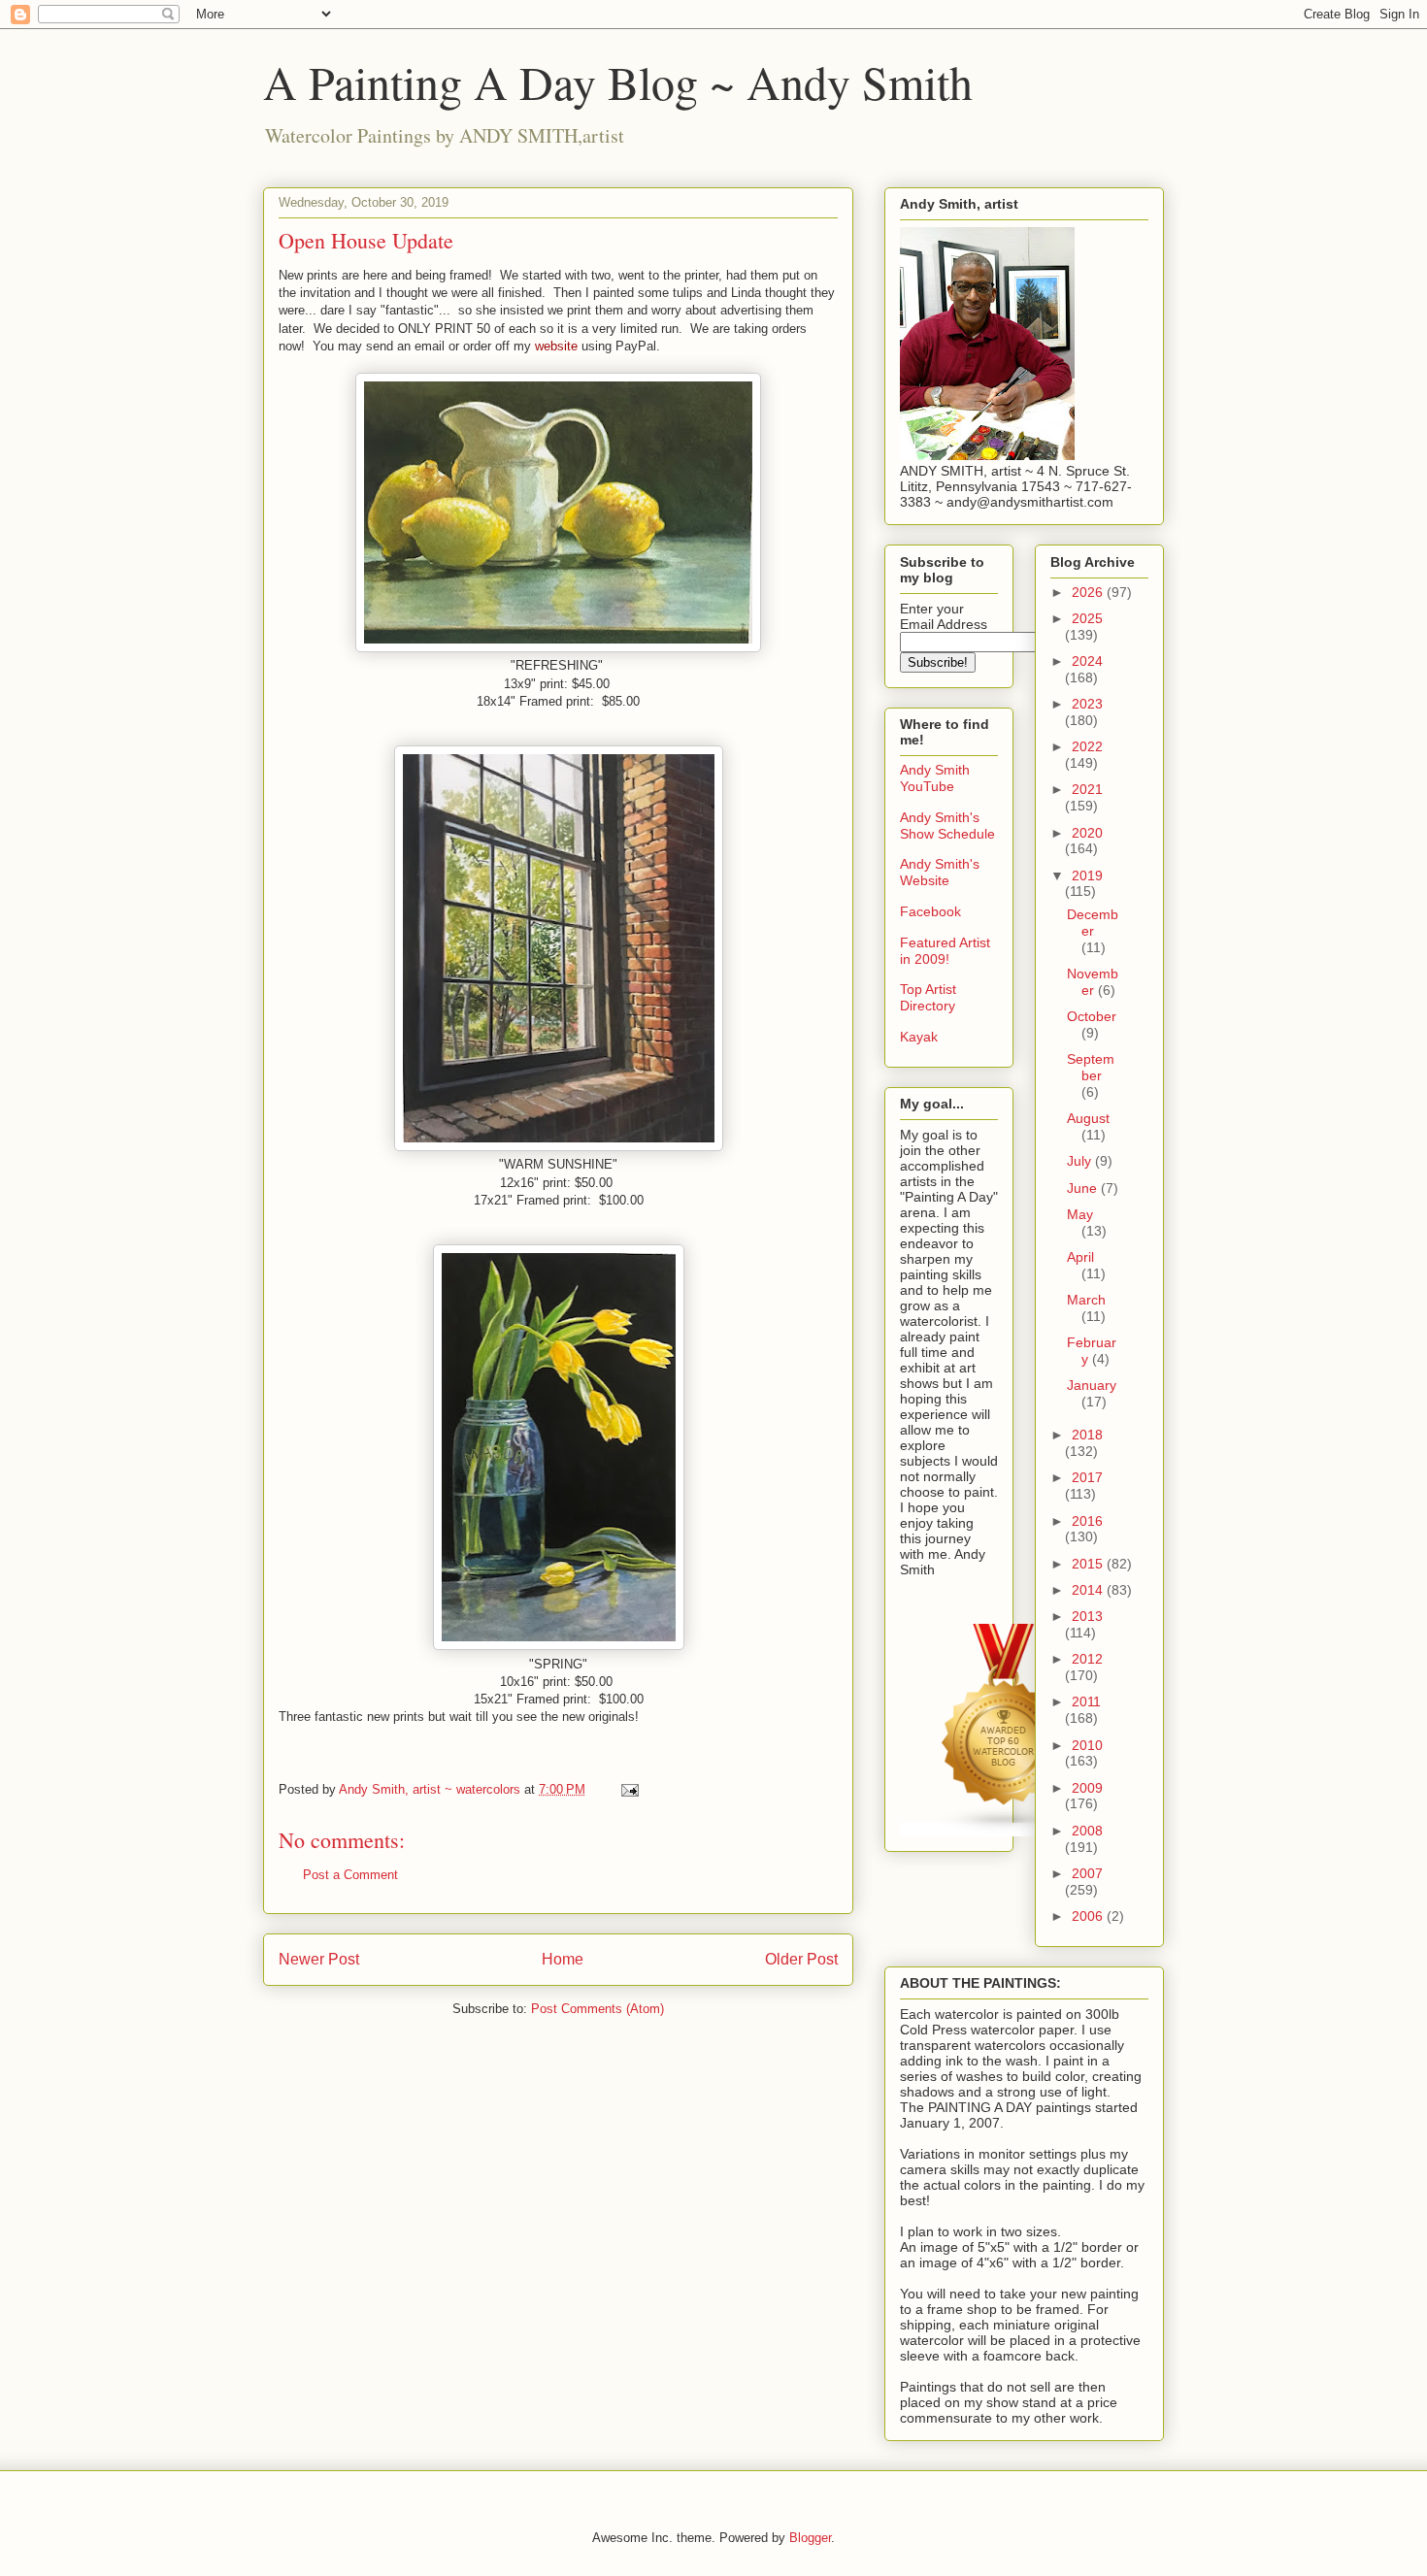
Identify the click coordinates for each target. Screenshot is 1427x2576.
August (1088, 1118)
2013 (1087, 1616)
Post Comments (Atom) (597, 2009)
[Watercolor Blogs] (1005, 1830)
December (1093, 923)
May (1080, 1214)
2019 (1087, 875)
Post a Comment (350, 1875)
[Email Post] (629, 1789)
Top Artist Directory (928, 997)
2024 (1087, 661)
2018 (1087, 1435)
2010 (1087, 1745)
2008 (1087, 1831)
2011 (1086, 1701)
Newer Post (319, 1959)
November (1093, 982)
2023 (1087, 704)
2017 (1087, 1477)
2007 (1087, 1873)
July (1081, 1161)
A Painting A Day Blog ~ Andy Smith (618, 82)
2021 (1087, 789)
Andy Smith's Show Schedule (947, 826)
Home (563, 1959)
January (1092, 1385)
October (1092, 1016)
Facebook (930, 911)
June (1084, 1188)
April (1080, 1257)
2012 (1087, 1659)
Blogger (810, 2538)
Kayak (919, 1037)
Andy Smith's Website (940, 872)
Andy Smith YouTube (935, 778)
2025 (1087, 618)
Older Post (801, 1959)
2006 (1089, 1916)
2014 (1089, 1590)
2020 (1087, 833)
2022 (1087, 746)
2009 (1087, 1788)
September (1091, 1067)
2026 (1089, 592)
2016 (1087, 1521)
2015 (1089, 1564)
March (1086, 1300)
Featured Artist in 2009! (945, 951)
